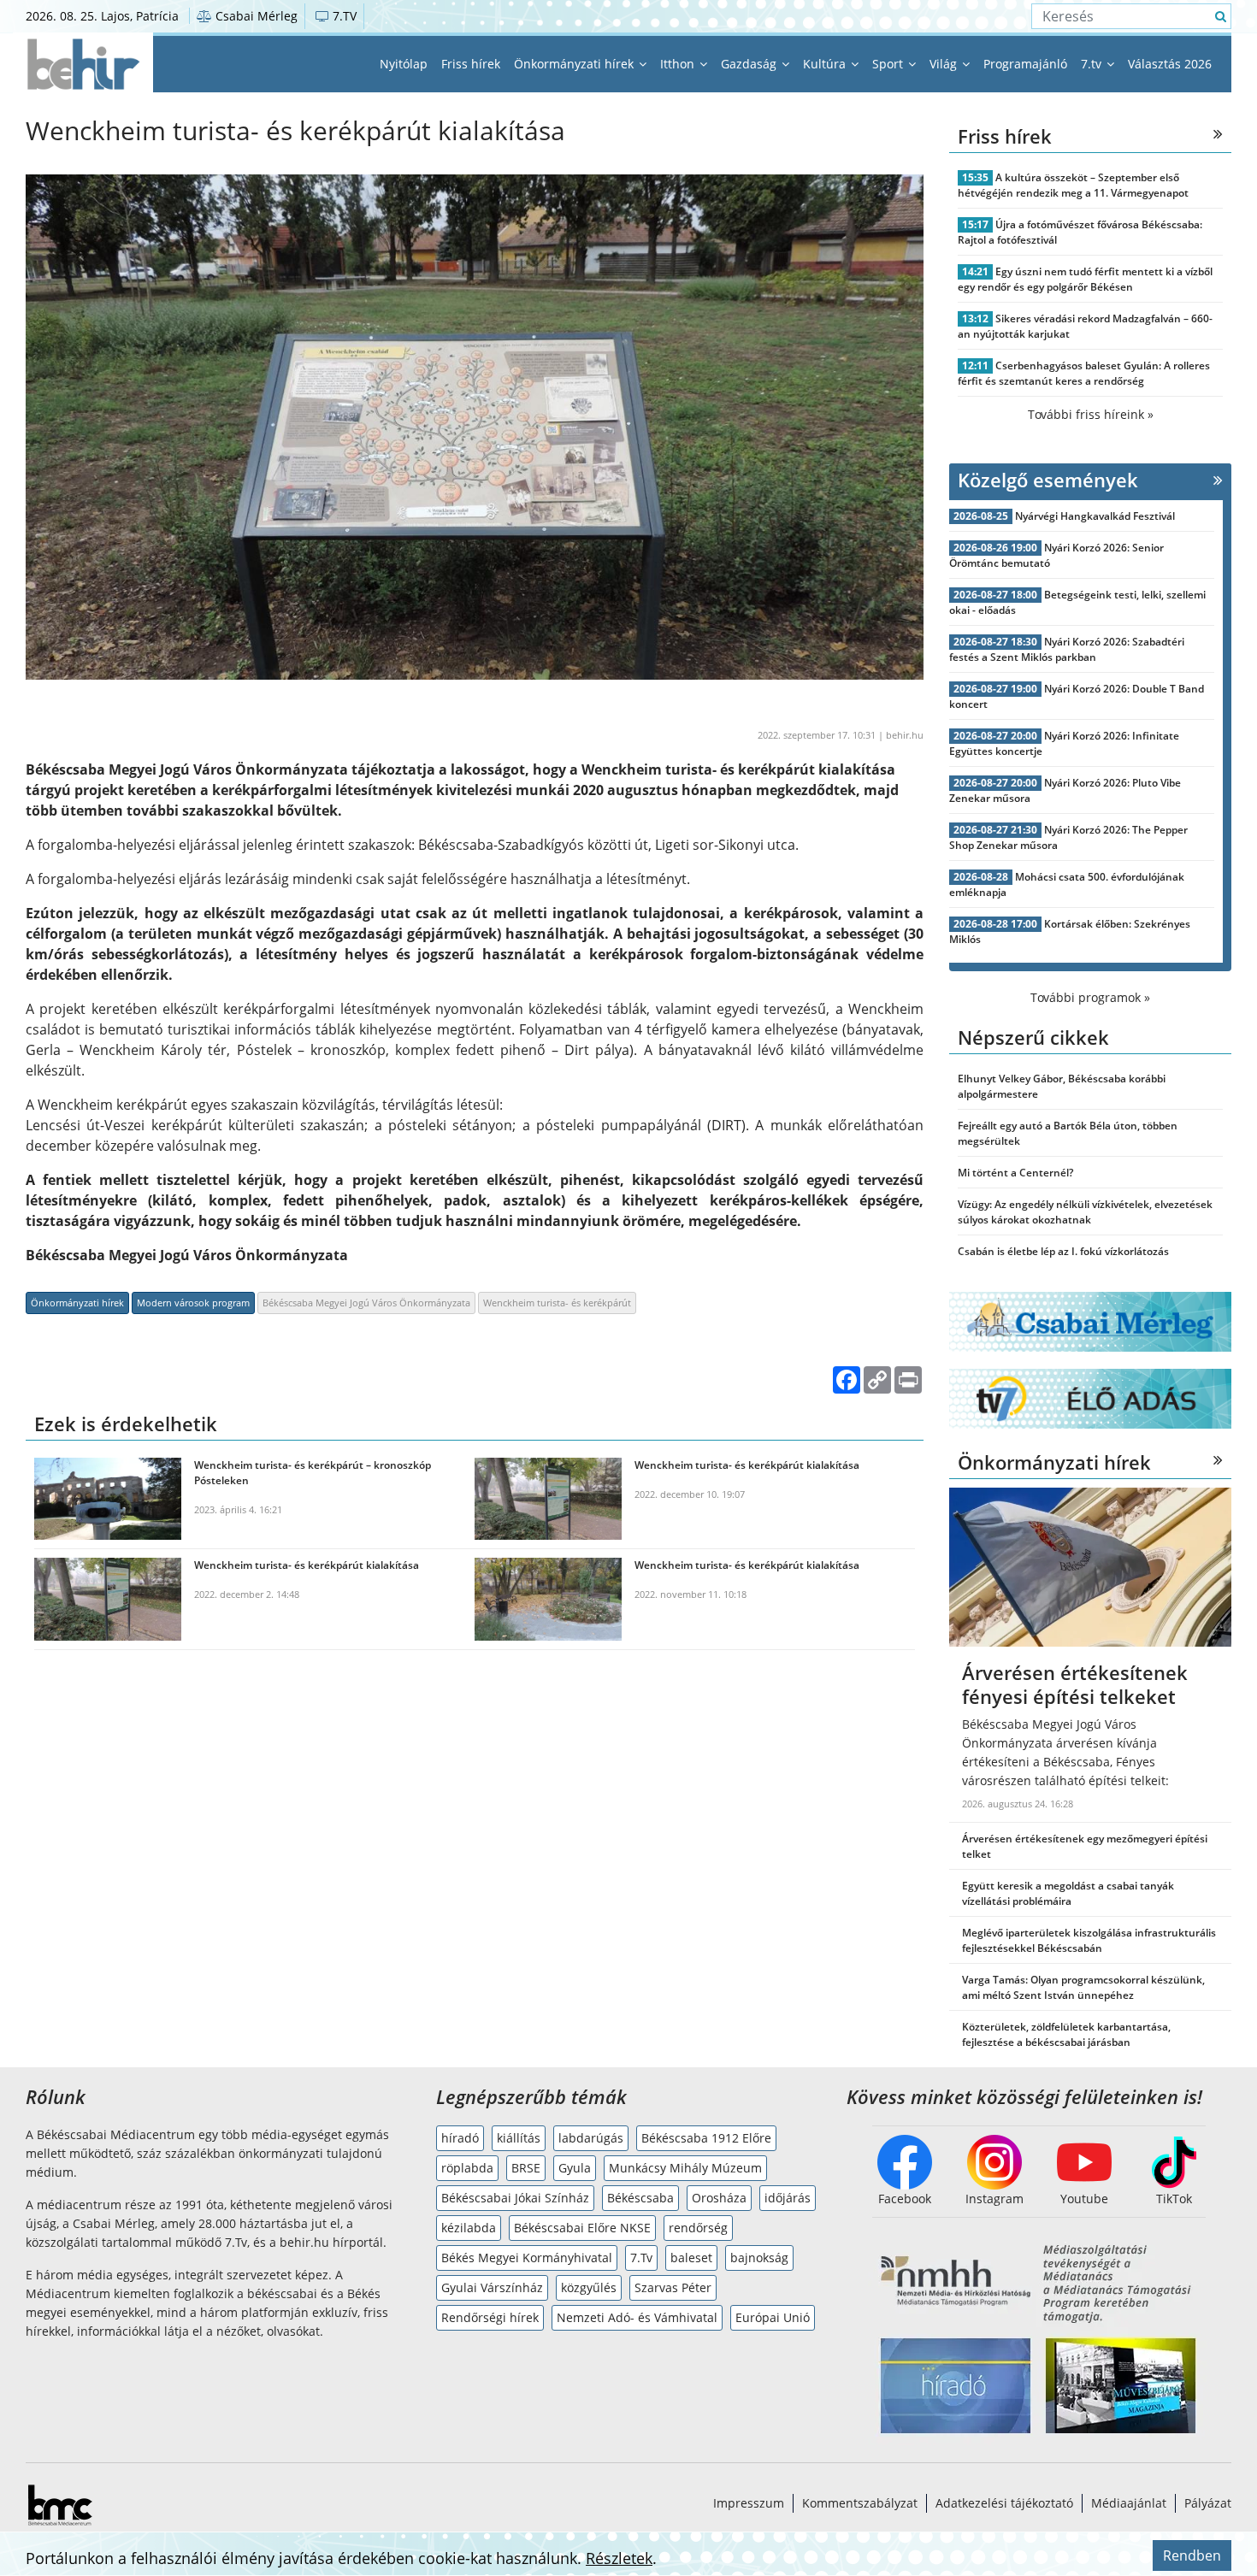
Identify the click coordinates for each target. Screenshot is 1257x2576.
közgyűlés (589, 2287)
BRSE (526, 2168)
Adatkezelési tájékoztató (1004, 2503)
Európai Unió (773, 2317)
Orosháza (719, 2198)
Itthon (679, 64)
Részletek (619, 2558)
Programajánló (1025, 64)
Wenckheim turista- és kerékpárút (557, 1303)
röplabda (467, 2168)
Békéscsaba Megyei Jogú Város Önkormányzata (366, 1303)
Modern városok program (193, 1303)
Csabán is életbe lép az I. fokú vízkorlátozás (1063, 1251)
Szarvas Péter (673, 2287)
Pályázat (1208, 2503)
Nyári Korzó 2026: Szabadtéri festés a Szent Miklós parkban (1067, 649)
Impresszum (749, 2503)
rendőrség (698, 2228)
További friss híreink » (1091, 414)
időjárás (788, 2198)
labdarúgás (591, 2138)
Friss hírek (471, 64)
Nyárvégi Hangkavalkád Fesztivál (1095, 516)
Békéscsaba (640, 2198)
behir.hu (905, 735)
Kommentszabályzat (860, 2503)
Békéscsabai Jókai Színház (515, 2198)
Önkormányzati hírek (575, 64)
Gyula (575, 2168)
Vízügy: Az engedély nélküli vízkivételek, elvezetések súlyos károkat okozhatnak (1085, 1212)
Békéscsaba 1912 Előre (706, 2138)
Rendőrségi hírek (490, 2317)
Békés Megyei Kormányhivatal (527, 2258)
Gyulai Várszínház (492, 2287)
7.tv (1093, 64)
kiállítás (519, 2138)
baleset (691, 2258)
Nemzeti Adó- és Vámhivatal (637, 2317)
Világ (945, 64)
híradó (460, 2138)
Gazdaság (750, 64)
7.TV (343, 16)
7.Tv (641, 2258)
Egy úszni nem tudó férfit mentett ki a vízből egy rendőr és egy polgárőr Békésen (1085, 279)
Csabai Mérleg (255, 16)
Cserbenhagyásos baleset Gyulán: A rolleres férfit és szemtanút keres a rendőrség (1084, 373)
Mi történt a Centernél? (1015, 1173)
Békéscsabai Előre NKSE (582, 2228)
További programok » (1090, 997)
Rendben (1192, 2555)
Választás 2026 (1170, 64)
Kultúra (826, 64)
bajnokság (759, 2258)
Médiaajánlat (1129, 2503)
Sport (889, 64)
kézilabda (469, 2228)
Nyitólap (404, 64)
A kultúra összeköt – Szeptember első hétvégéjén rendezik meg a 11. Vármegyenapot (1073, 185)
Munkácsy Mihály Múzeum (685, 2168)
